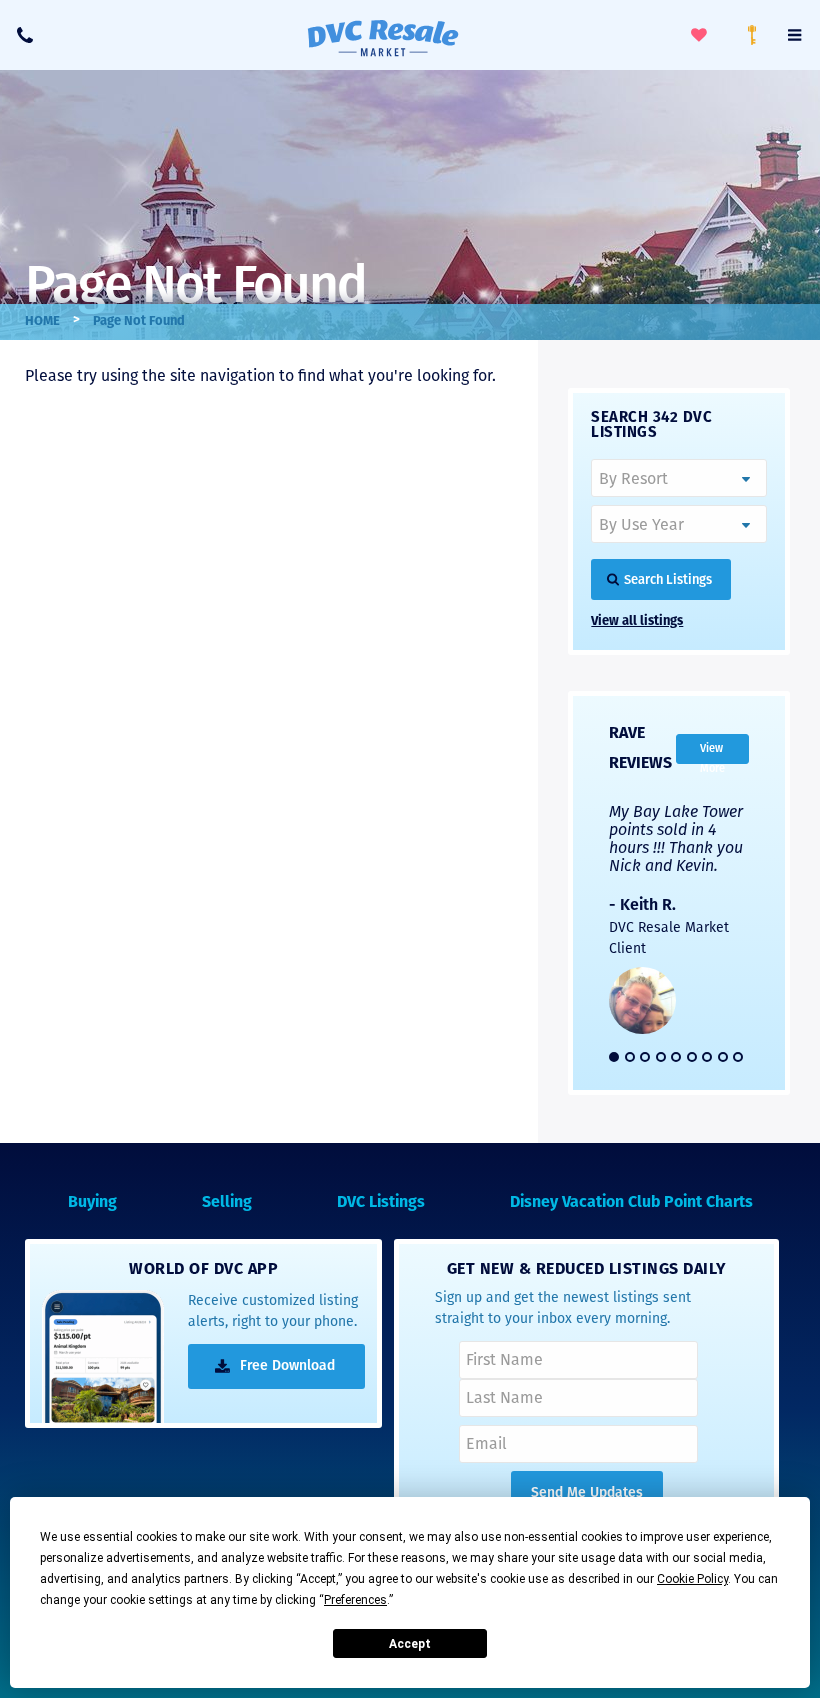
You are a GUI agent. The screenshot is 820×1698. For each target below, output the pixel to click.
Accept (410, 1644)
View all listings (637, 621)
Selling (227, 1203)
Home (42, 321)
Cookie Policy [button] (692, 1579)
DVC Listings (381, 1203)
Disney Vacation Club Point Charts (631, 1203)
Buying (92, 1203)
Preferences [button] (355, 1600)
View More (712, 753)
